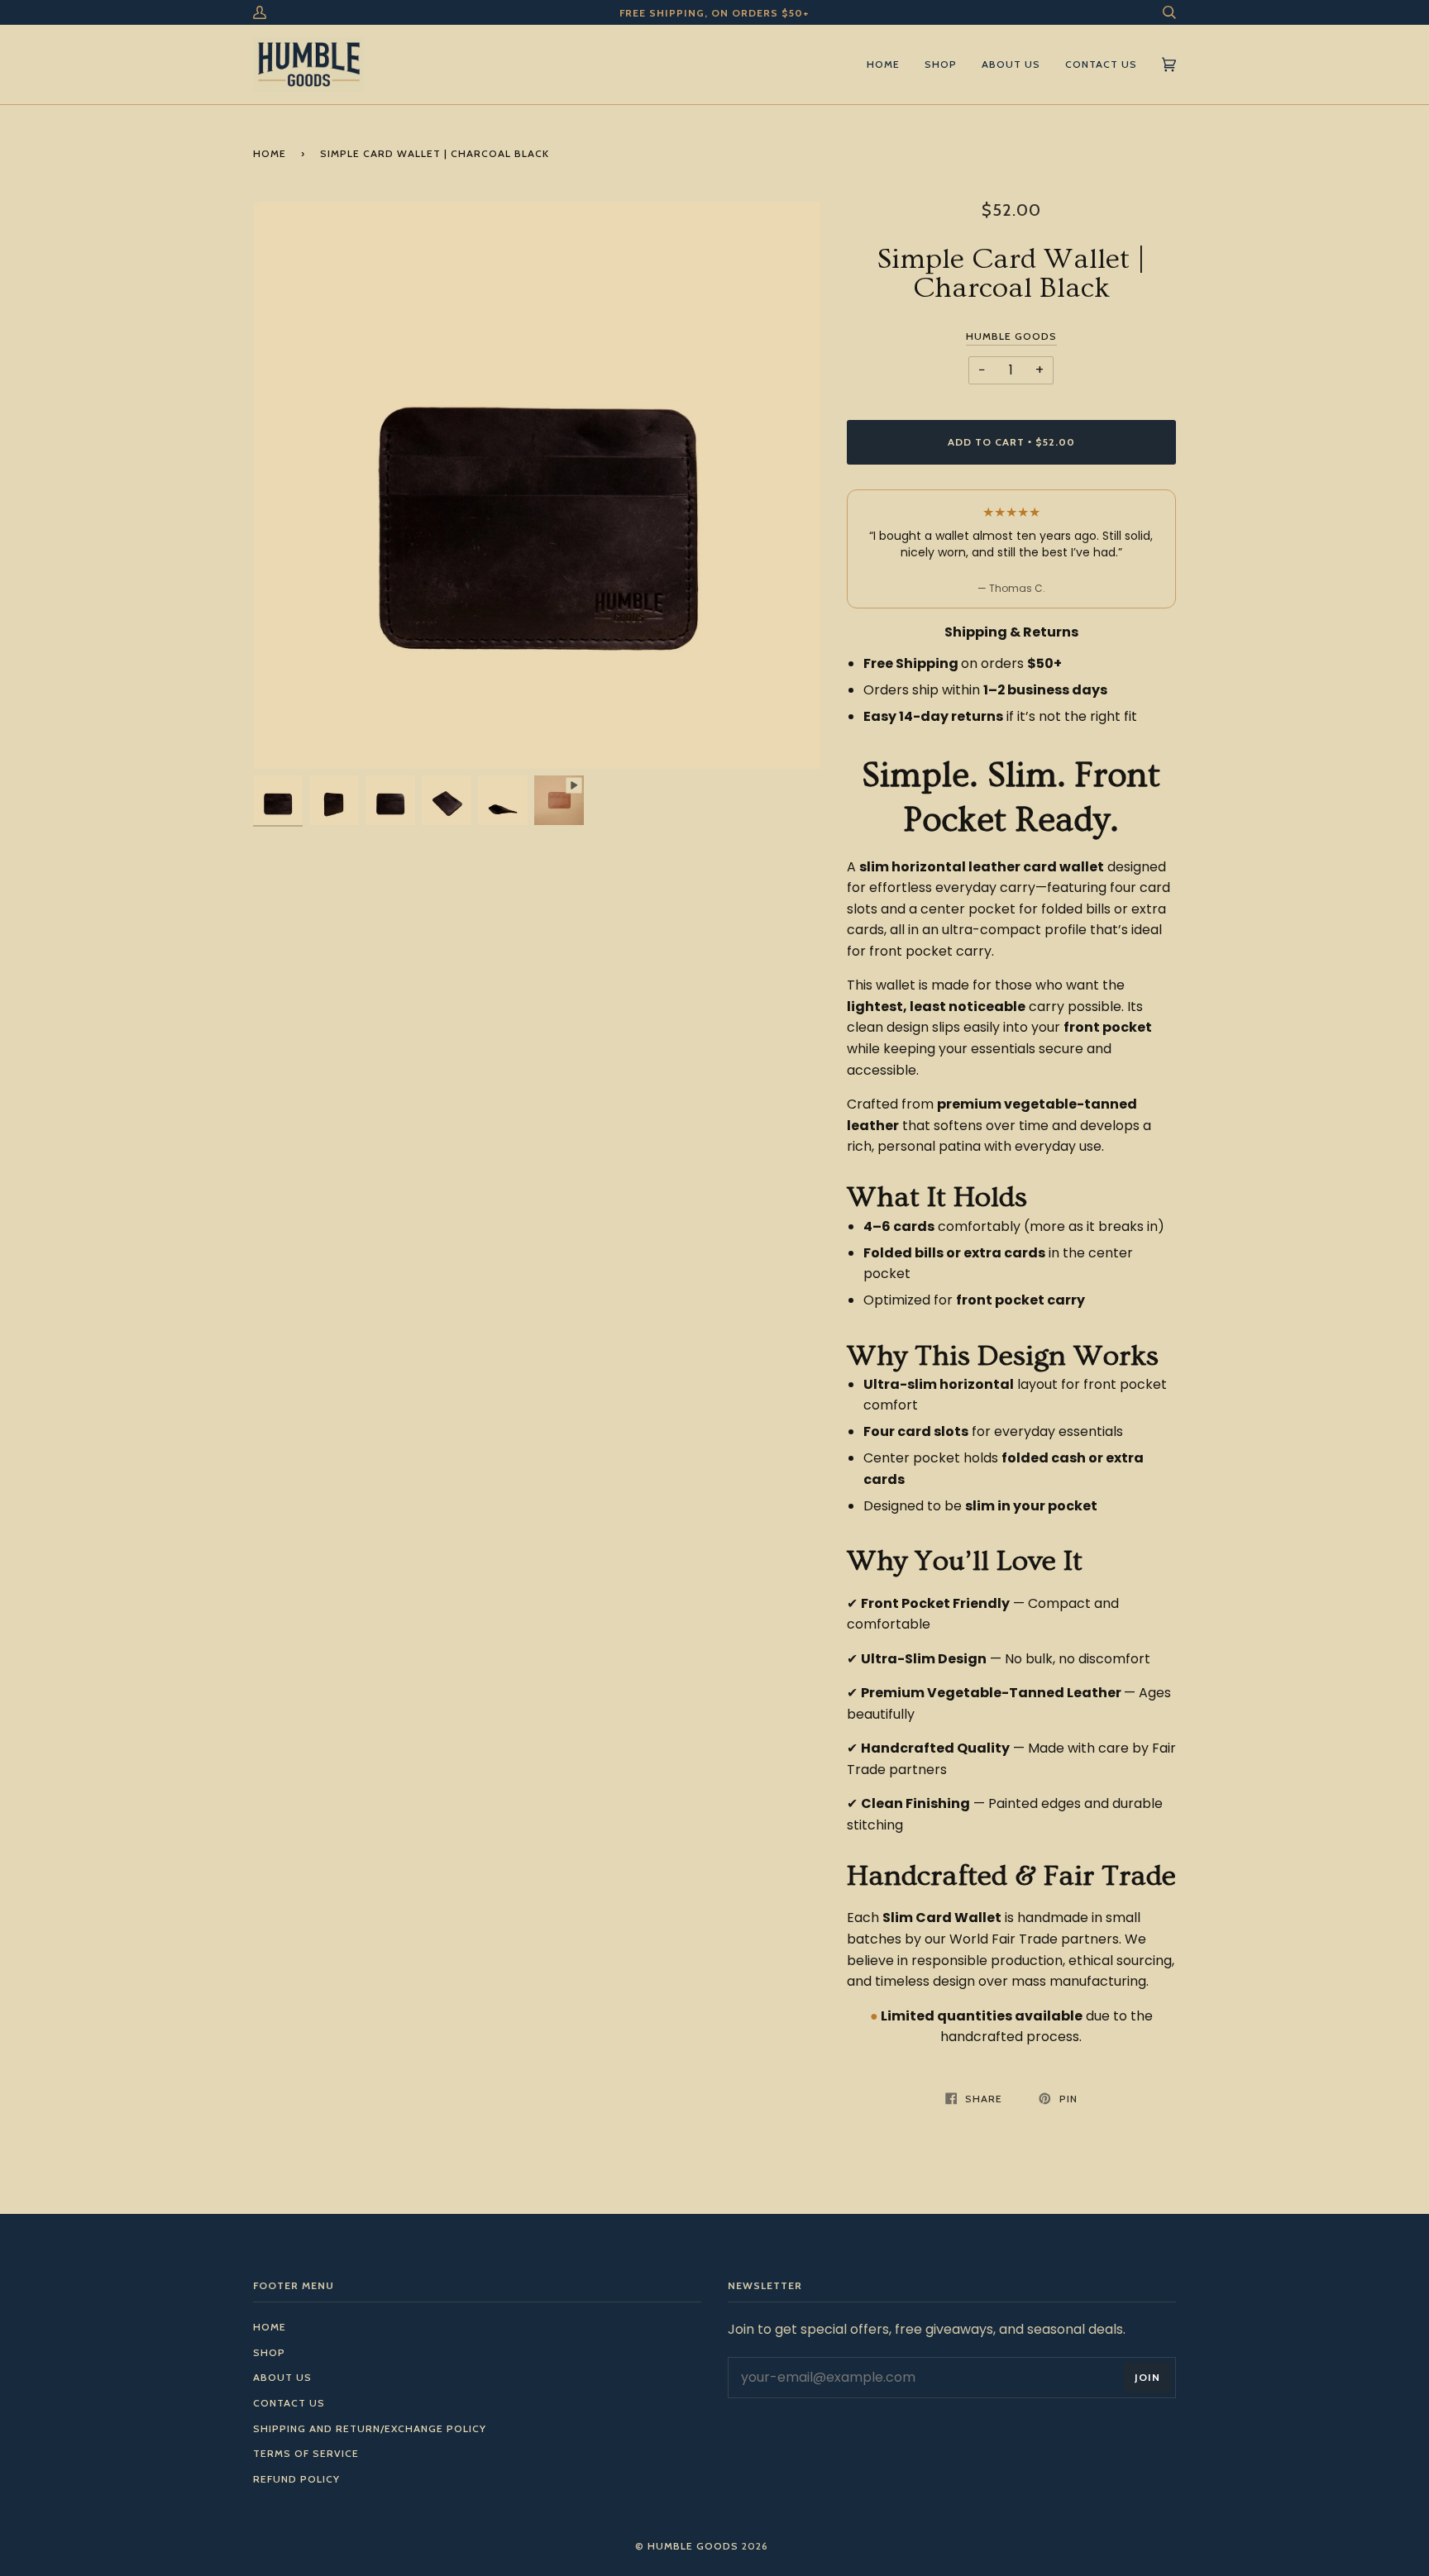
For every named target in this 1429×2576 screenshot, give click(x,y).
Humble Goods (1011, 336)
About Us (282, 2377)
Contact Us (289, 2403)
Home (270, 153)
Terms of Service (306, 2453)
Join (1147, 2377)
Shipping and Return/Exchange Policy (370, 2428)
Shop (269, 2352)
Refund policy (296, 2479)
